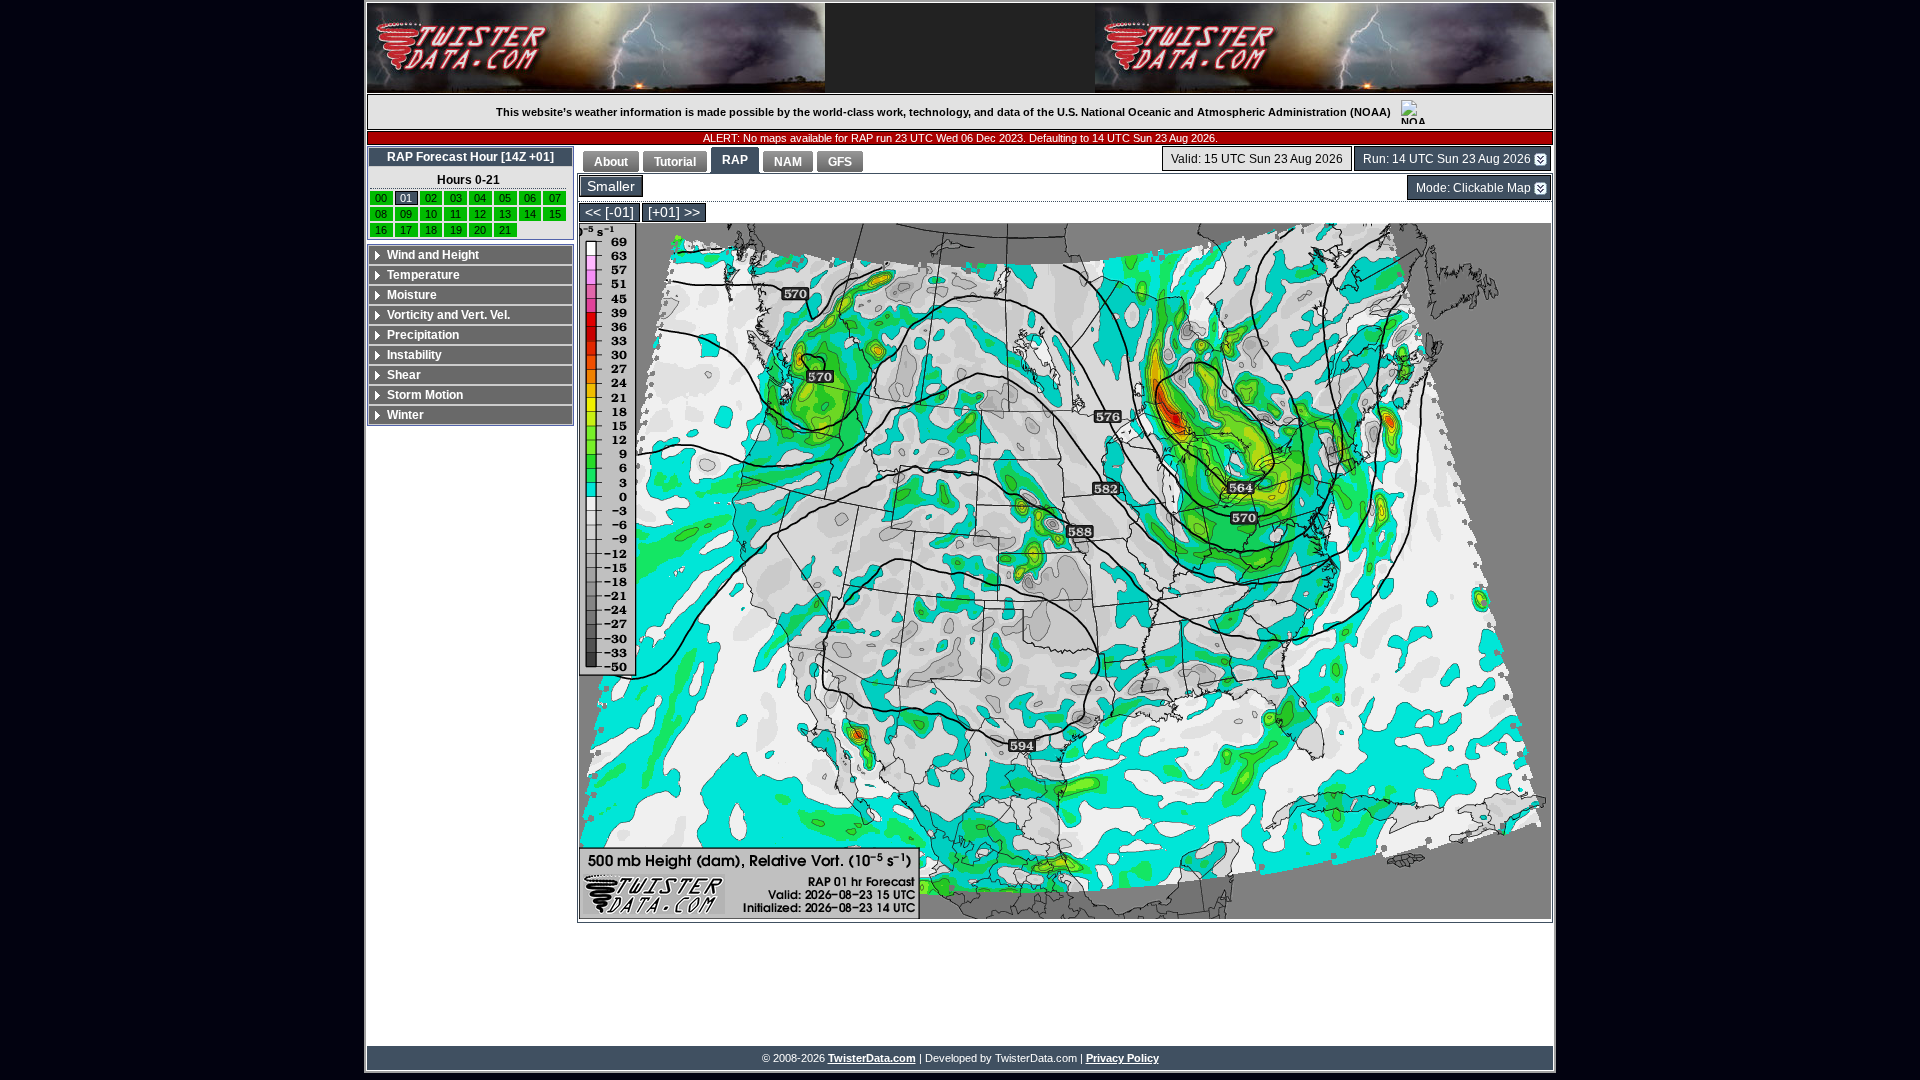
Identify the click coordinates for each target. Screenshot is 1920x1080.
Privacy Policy (1122, 1058)
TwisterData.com (872, 1058)
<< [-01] (609, 212)
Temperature (423, 275)
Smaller (611, 186)
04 (480, 198)
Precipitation (423, 335)
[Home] (596, 48)
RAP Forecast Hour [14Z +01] (470, 157)
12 (480, 214)
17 (406, 230)
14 (530, 214)
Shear (404, 375)
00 (381, 198)
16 (381, 230)
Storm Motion (425, 395)
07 (555, 198)
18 (431, 230)
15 (555, 214)
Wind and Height (433, 255)
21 (505, 230)
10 (431, 214)
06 (530, 198)
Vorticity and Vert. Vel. (448, 315)
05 (505, 198)
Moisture (412, 295)
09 (406, 214)
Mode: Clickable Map (1473, 188)
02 (431, 198)
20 (480, 230)
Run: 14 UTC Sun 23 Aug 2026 (1447, 159)
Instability (414, 355)
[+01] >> (674, 212)
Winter (405, 415)
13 (505, 214)
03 (456, 198)
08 (381, 214)
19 (456, 230)
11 (455, 214)
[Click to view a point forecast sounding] (1065, 572)
